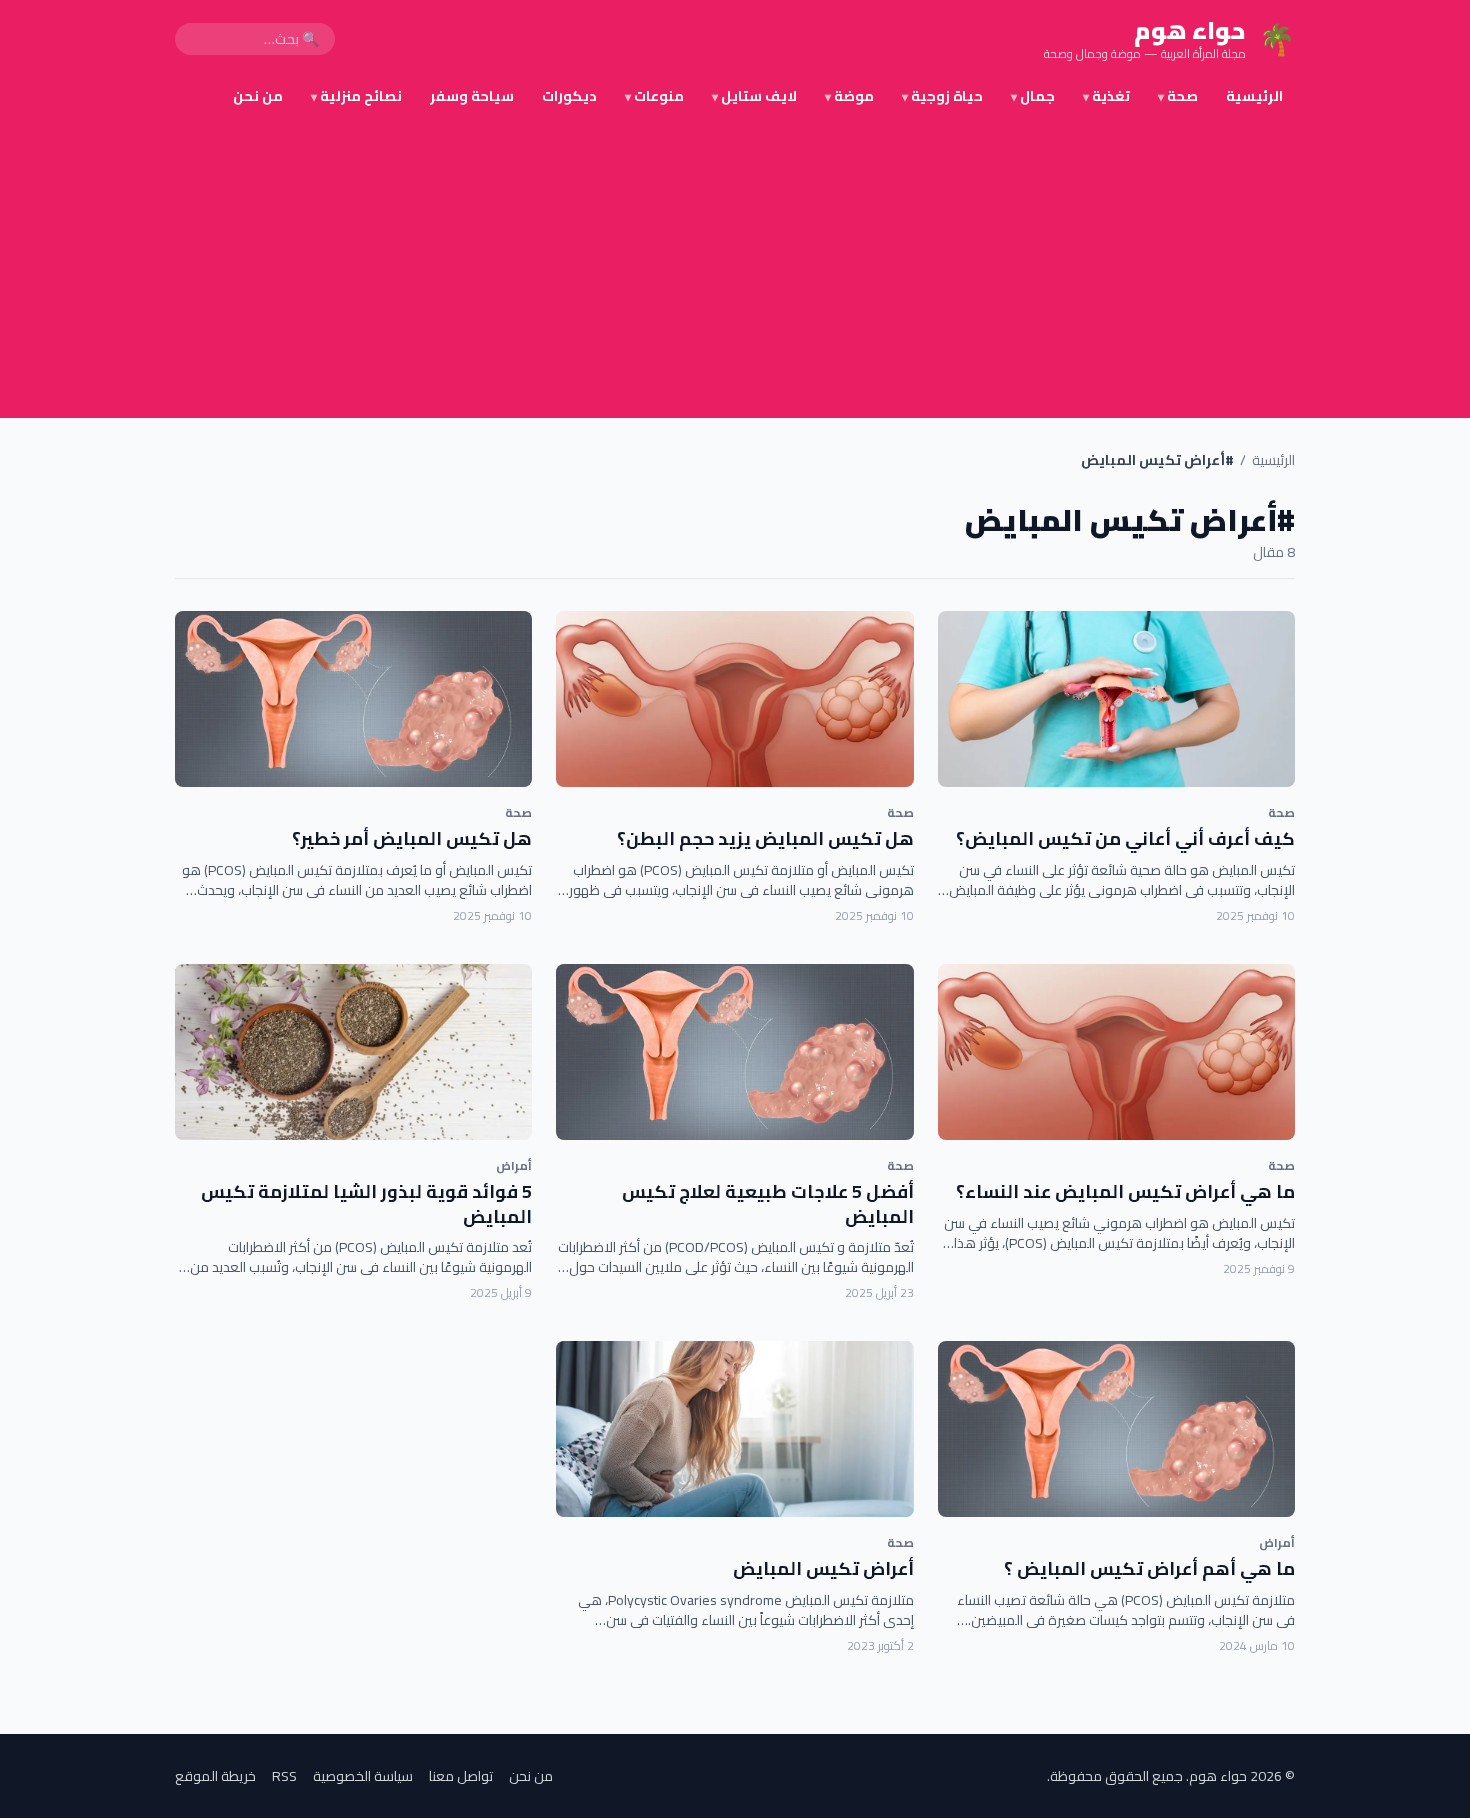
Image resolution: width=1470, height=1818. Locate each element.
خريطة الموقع (215, 1776)
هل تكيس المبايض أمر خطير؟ (412, 838)
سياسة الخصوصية (363, 1776)
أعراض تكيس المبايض (823, 1568)
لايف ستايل (754, 96)
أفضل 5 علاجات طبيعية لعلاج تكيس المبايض (768, 1204)
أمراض (514, 1165)
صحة (1178, 96)
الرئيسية (1254, 96)
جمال (1033, 96)
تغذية (1106, 96)
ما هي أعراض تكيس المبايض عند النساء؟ (1125, 1191)
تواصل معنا (461, 1776)
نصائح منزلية (356, 96)
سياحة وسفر (472, 96)
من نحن (258, 96)
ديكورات (569, 96)
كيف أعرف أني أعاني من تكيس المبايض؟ (1125, 838)
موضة (849, 96)
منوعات (654, 96)
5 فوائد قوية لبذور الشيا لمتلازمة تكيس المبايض (366, 1204)
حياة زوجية (942, 96)
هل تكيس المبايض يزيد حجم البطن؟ (765, 838)
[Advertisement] (735, 268)
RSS (284, 1776)
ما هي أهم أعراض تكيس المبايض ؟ (1149, 1568)
